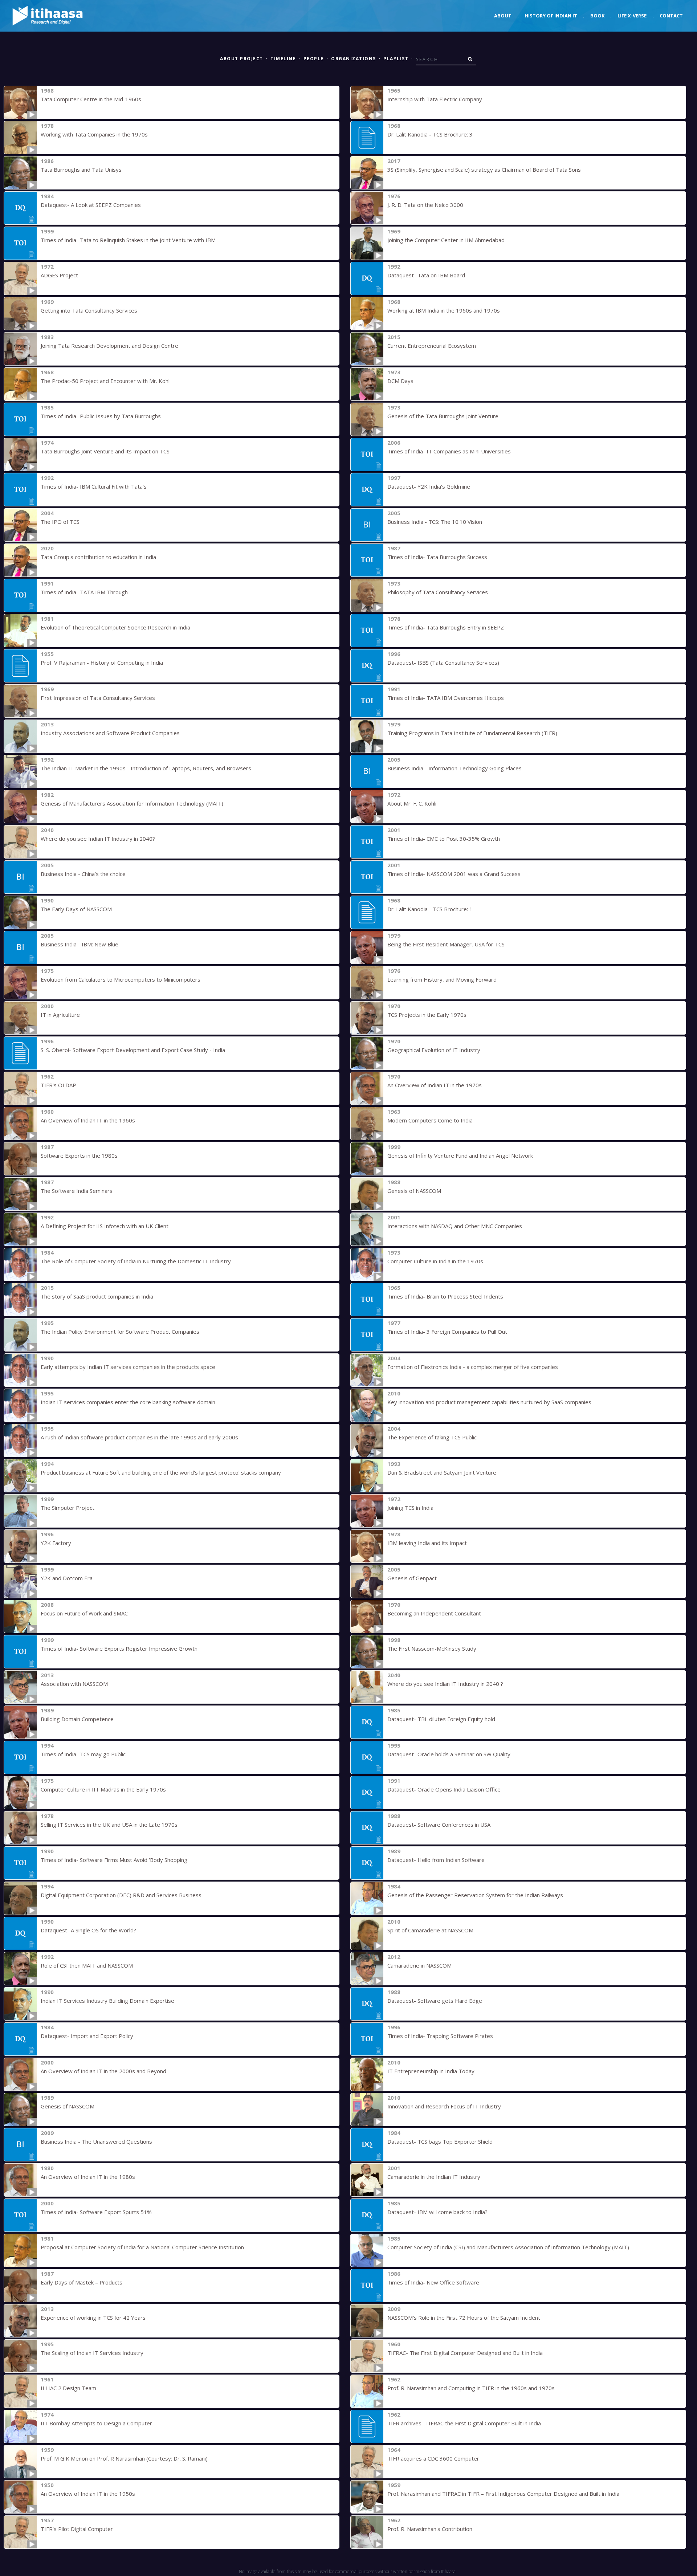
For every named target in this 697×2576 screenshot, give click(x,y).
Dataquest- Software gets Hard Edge (435, 2001)
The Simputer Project (68, 1508)
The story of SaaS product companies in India (97, 1296)
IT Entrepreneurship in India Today (431, 2071)
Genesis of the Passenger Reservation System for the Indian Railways (475, 1895)
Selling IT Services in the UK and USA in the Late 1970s (109, 1825)
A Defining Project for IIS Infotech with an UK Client (105, 1226)
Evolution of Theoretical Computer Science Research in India (115, 627)
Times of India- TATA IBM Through (84, 592)
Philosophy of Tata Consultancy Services (438, 592)
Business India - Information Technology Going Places (455, 768)
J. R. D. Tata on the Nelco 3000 (425, 205)
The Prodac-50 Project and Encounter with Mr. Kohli (106, 381)
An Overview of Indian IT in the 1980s (88, 2177)
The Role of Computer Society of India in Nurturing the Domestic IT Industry (136, 1261)
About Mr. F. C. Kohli (412, 803)
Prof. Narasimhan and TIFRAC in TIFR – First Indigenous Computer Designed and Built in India (503, 2494)
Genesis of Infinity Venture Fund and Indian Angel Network (460, 1155)
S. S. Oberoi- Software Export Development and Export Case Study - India (133, 1050)
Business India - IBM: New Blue (80, 944)
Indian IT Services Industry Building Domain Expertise (107, 2001)
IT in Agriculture (60, 1015)
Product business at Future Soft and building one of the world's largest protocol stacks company (161, 1472)
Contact (671, 16)
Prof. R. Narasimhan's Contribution (430, 2529)
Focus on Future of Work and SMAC (84, 1613)
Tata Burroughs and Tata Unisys (81, 170)
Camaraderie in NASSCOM (419, 1965)
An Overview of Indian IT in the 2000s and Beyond (103, 2071)
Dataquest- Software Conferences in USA (439, 1825)
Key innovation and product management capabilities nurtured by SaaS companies (489, 1402)
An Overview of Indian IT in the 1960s (88, 1120)
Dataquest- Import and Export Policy (87, 2036)
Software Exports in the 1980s (79, 1155)
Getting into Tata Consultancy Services (89, 310)
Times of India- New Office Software (433, 2282)
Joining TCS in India (410, 1508)
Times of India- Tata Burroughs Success (437, 557)
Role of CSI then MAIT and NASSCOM (87, 1965)
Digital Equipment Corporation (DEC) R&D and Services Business (121, 1895)
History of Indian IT (551, 16)
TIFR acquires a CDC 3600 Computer (433, 2458)
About (503, 16)
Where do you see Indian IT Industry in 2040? (98, 839)
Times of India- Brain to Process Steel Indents (445, 1296)
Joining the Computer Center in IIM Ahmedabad (446, 240)
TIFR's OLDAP (58, 1085)
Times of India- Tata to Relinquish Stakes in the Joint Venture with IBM (128, 240)
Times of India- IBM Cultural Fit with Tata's (94, 486)
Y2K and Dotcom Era (67, 1578)
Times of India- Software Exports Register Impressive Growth (119, 1648)
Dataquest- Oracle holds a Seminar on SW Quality (449, 1754)
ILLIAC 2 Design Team (68, 2388)
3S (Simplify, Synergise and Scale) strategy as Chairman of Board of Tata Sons (484, 170)
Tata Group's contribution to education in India (98, 557)
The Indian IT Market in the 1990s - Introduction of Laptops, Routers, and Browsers (146, 768)
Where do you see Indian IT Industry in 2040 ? (445, 1684)
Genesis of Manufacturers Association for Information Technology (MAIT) (132, 803)
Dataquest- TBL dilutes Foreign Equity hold (441, 1719)
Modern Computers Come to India (430, 1120)
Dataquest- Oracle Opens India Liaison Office (444, 1789)
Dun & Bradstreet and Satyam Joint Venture (442, 1472)
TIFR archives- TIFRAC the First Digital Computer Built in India (464, 2423)
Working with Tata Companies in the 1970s (94, 134)
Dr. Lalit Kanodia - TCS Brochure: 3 (430, 134)
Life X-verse (632, 16)
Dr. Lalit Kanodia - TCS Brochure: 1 (430, 909)
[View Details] (20, 102)
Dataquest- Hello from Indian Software (436, 1860)
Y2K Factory (56, 1543)
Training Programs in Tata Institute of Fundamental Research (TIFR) (472, 733)
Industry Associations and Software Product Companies (110, 733)
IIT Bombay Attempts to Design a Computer (96, 2423)
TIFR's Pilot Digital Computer (77, 2529)
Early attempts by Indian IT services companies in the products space (128, 1367)
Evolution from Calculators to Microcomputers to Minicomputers (121, 979)
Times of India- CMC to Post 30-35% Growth (444, 839)
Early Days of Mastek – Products (81, 2282)
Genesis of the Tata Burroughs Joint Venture (443, 416)
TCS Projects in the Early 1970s (427, 1015)
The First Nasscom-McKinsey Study (432, 1648)
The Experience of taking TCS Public (432, 1437)
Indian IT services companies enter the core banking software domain (128, 1402)
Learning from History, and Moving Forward (442, 979)
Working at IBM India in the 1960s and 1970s (444, 310)
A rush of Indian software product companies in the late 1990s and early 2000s (139, 1437)
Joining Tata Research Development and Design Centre (109, 346)
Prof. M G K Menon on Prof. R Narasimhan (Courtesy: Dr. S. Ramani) (124, 2458)
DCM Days (400, 381)
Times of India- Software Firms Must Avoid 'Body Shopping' (115, 1860)
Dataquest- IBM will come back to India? (437, 2212)
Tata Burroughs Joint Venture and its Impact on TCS (105, 451)
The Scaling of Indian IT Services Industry (92, 2353)
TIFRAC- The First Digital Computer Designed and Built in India (465, 2353)
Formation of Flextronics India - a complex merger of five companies (473, 1367)
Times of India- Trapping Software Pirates (440, 2036)
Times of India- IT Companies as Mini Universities (449, 451)
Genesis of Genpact (412, 1578)
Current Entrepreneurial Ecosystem (432, 346)
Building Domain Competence (77, 1719)
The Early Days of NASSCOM (76, 909)
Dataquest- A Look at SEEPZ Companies (91, 205)
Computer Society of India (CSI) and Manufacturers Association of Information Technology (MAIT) (508, 2247)
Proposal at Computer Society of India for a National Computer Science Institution (142, 2247)
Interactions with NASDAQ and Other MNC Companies (455, 1226)
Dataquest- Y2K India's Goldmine (429, 486)
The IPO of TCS (60, 522)
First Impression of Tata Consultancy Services (98, 698)
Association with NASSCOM (74, 1684)
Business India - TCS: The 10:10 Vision (435, 522)
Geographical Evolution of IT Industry (434, 1050)
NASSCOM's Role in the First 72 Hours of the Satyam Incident (464, 2318)
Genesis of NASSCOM (414, 1191)
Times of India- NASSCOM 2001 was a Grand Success (454, 874)
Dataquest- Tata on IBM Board (426, 275)
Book (597, 16)
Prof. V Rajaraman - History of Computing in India (102, 663)
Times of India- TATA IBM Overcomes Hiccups (446, 698)
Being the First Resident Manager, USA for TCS (446, 944)
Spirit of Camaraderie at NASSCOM (430, 1930)
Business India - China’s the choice (83, 874)
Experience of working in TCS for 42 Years (93, 2318)
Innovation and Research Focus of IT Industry (444, 2106)
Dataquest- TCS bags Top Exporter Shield (440, 2141)
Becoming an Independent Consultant (434, 1613)
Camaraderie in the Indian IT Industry (434, 2177)
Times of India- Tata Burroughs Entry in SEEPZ (446, 627)
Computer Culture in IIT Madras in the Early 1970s (103, 1789)
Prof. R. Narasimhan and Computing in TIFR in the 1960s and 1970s (471, 2388)
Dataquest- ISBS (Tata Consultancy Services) (443, 663)
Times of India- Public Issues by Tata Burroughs (101, 416)
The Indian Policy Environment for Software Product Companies (120, 1332)
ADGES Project (59, 275)
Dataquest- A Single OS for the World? (88, 1930)
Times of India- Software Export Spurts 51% (96, 2212)
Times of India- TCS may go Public (83, 1754)
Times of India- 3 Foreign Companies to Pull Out (447, 1332)
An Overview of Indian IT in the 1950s (88, 2494)
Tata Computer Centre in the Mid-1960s (91, 99)
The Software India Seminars (77, 1191)
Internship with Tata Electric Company (435, 99)
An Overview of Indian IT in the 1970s (435, 1085)
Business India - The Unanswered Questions (96, 2141)
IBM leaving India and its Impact (427, 1543)
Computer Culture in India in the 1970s (435, 1261)
